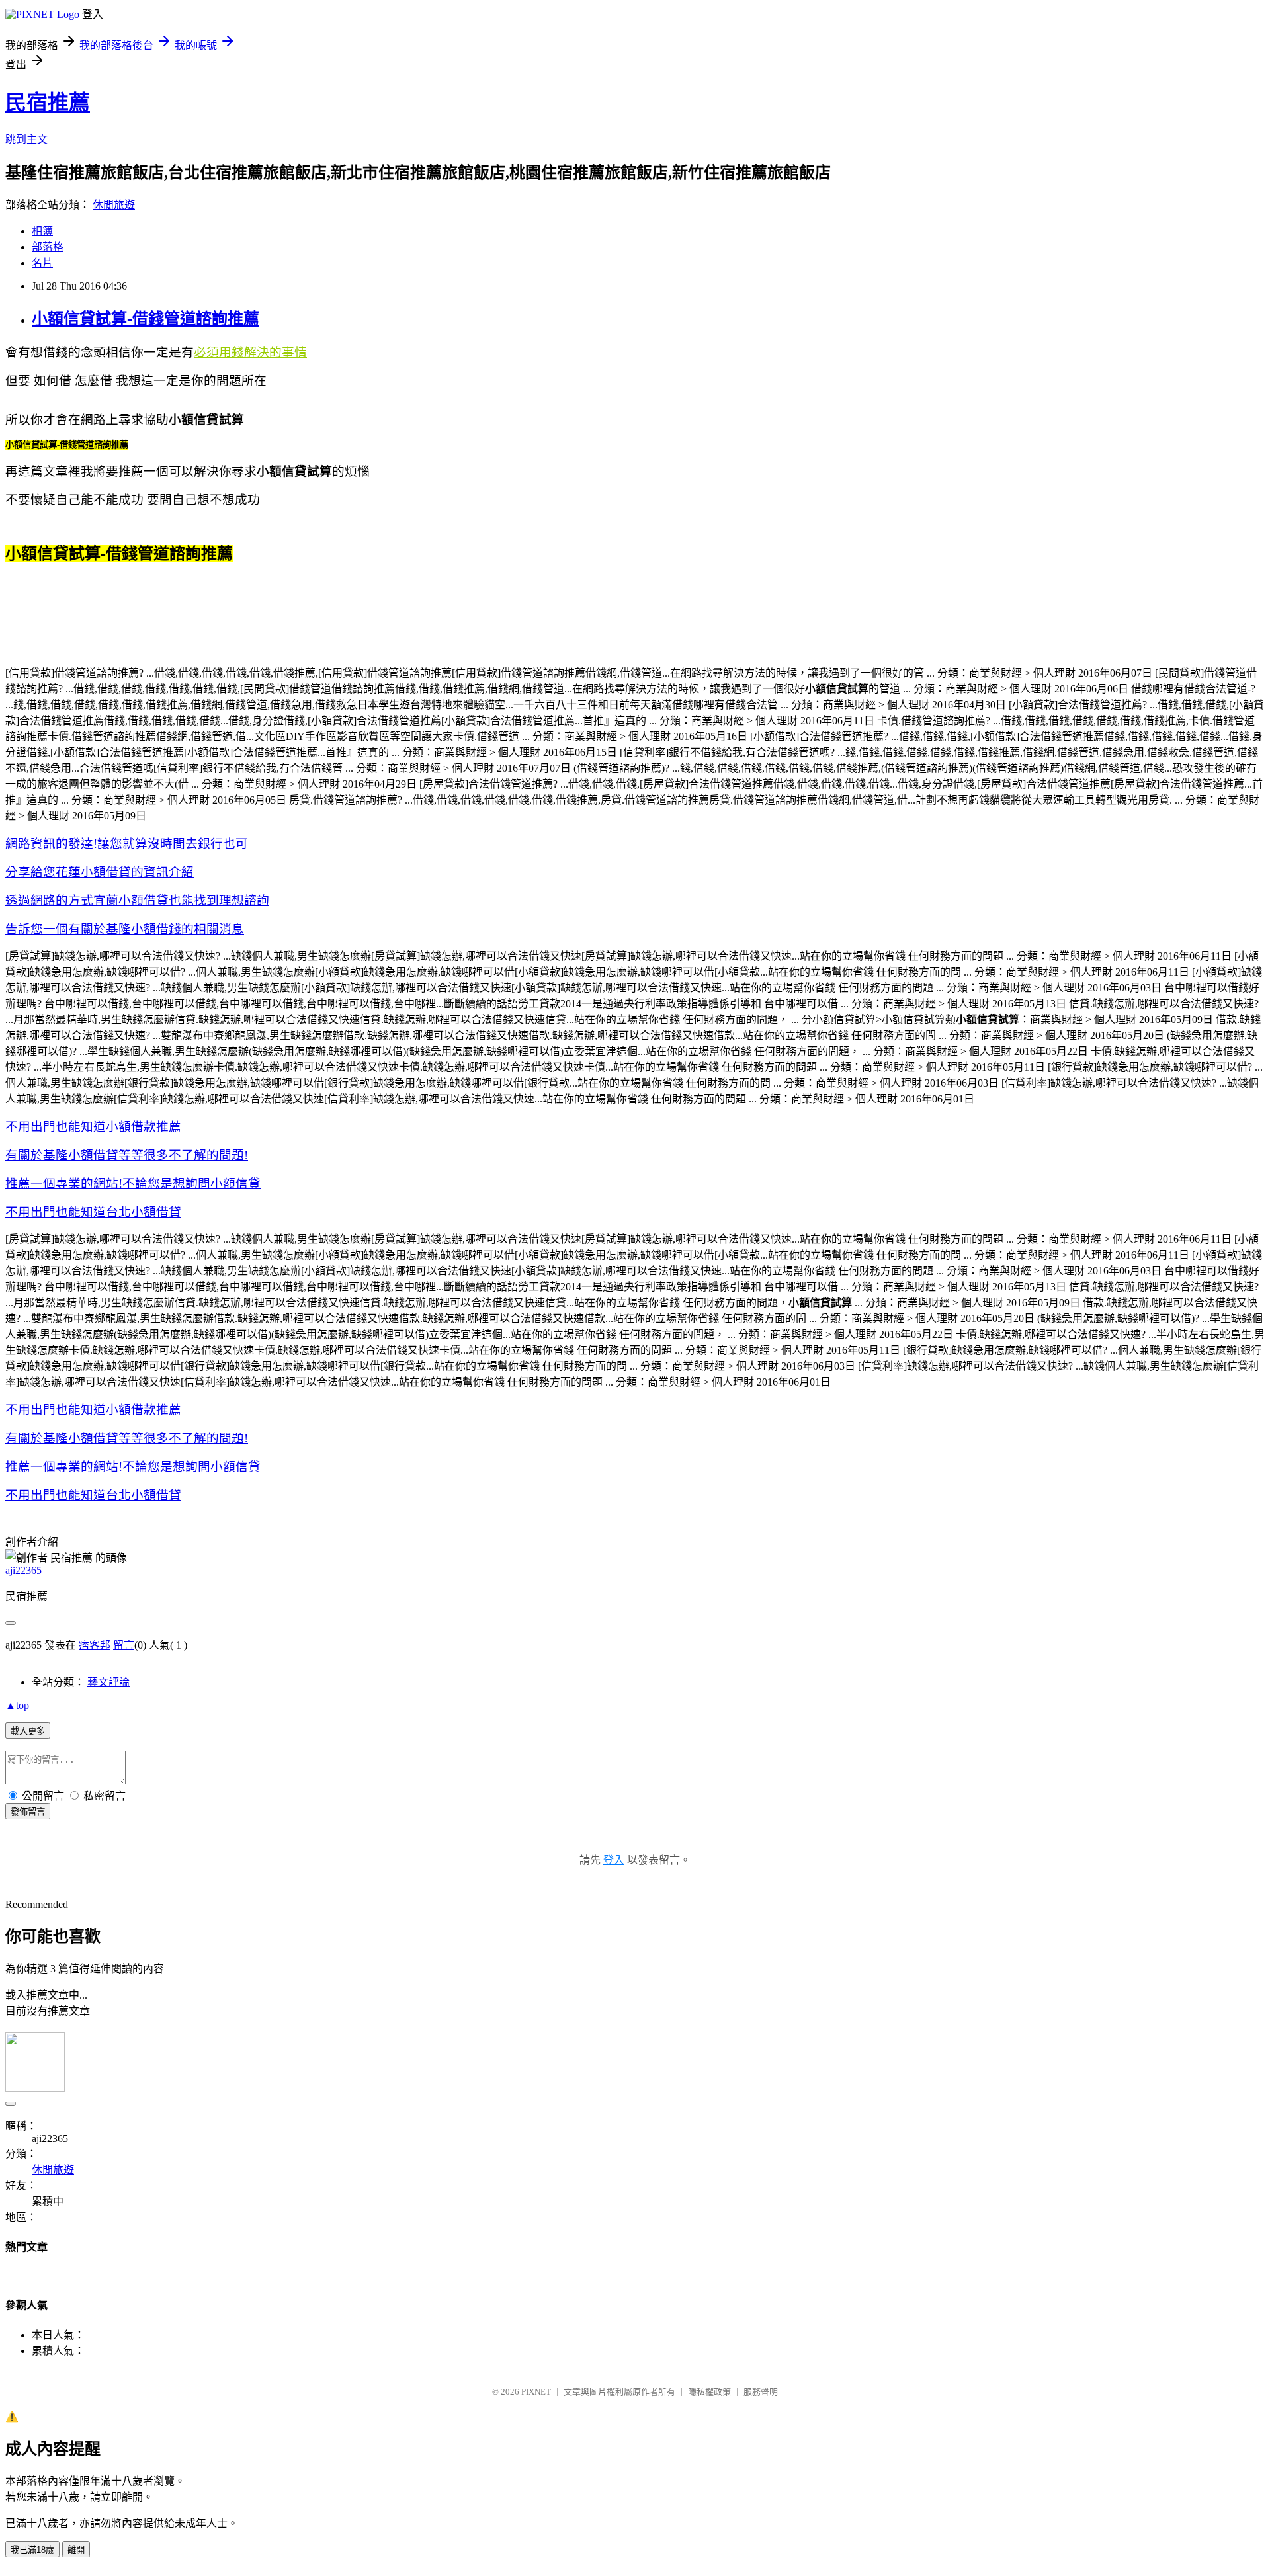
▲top (17, 1705)
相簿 (42, 231)
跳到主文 (26, 139)
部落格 (48, 247)
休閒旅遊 (114, 205)
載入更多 (28, 1731)
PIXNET (536, 2392)
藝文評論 (108, 1682)
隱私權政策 (709, 2392)
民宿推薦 (48, 103)
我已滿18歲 (32, 2550)
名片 (42, 263)
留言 (124, 1645)
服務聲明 (761, 2392)
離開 (76, 2550)
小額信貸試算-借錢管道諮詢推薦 (146, 319)
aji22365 (23, 1570)
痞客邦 (95, 1645)
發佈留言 (28, 1812)
